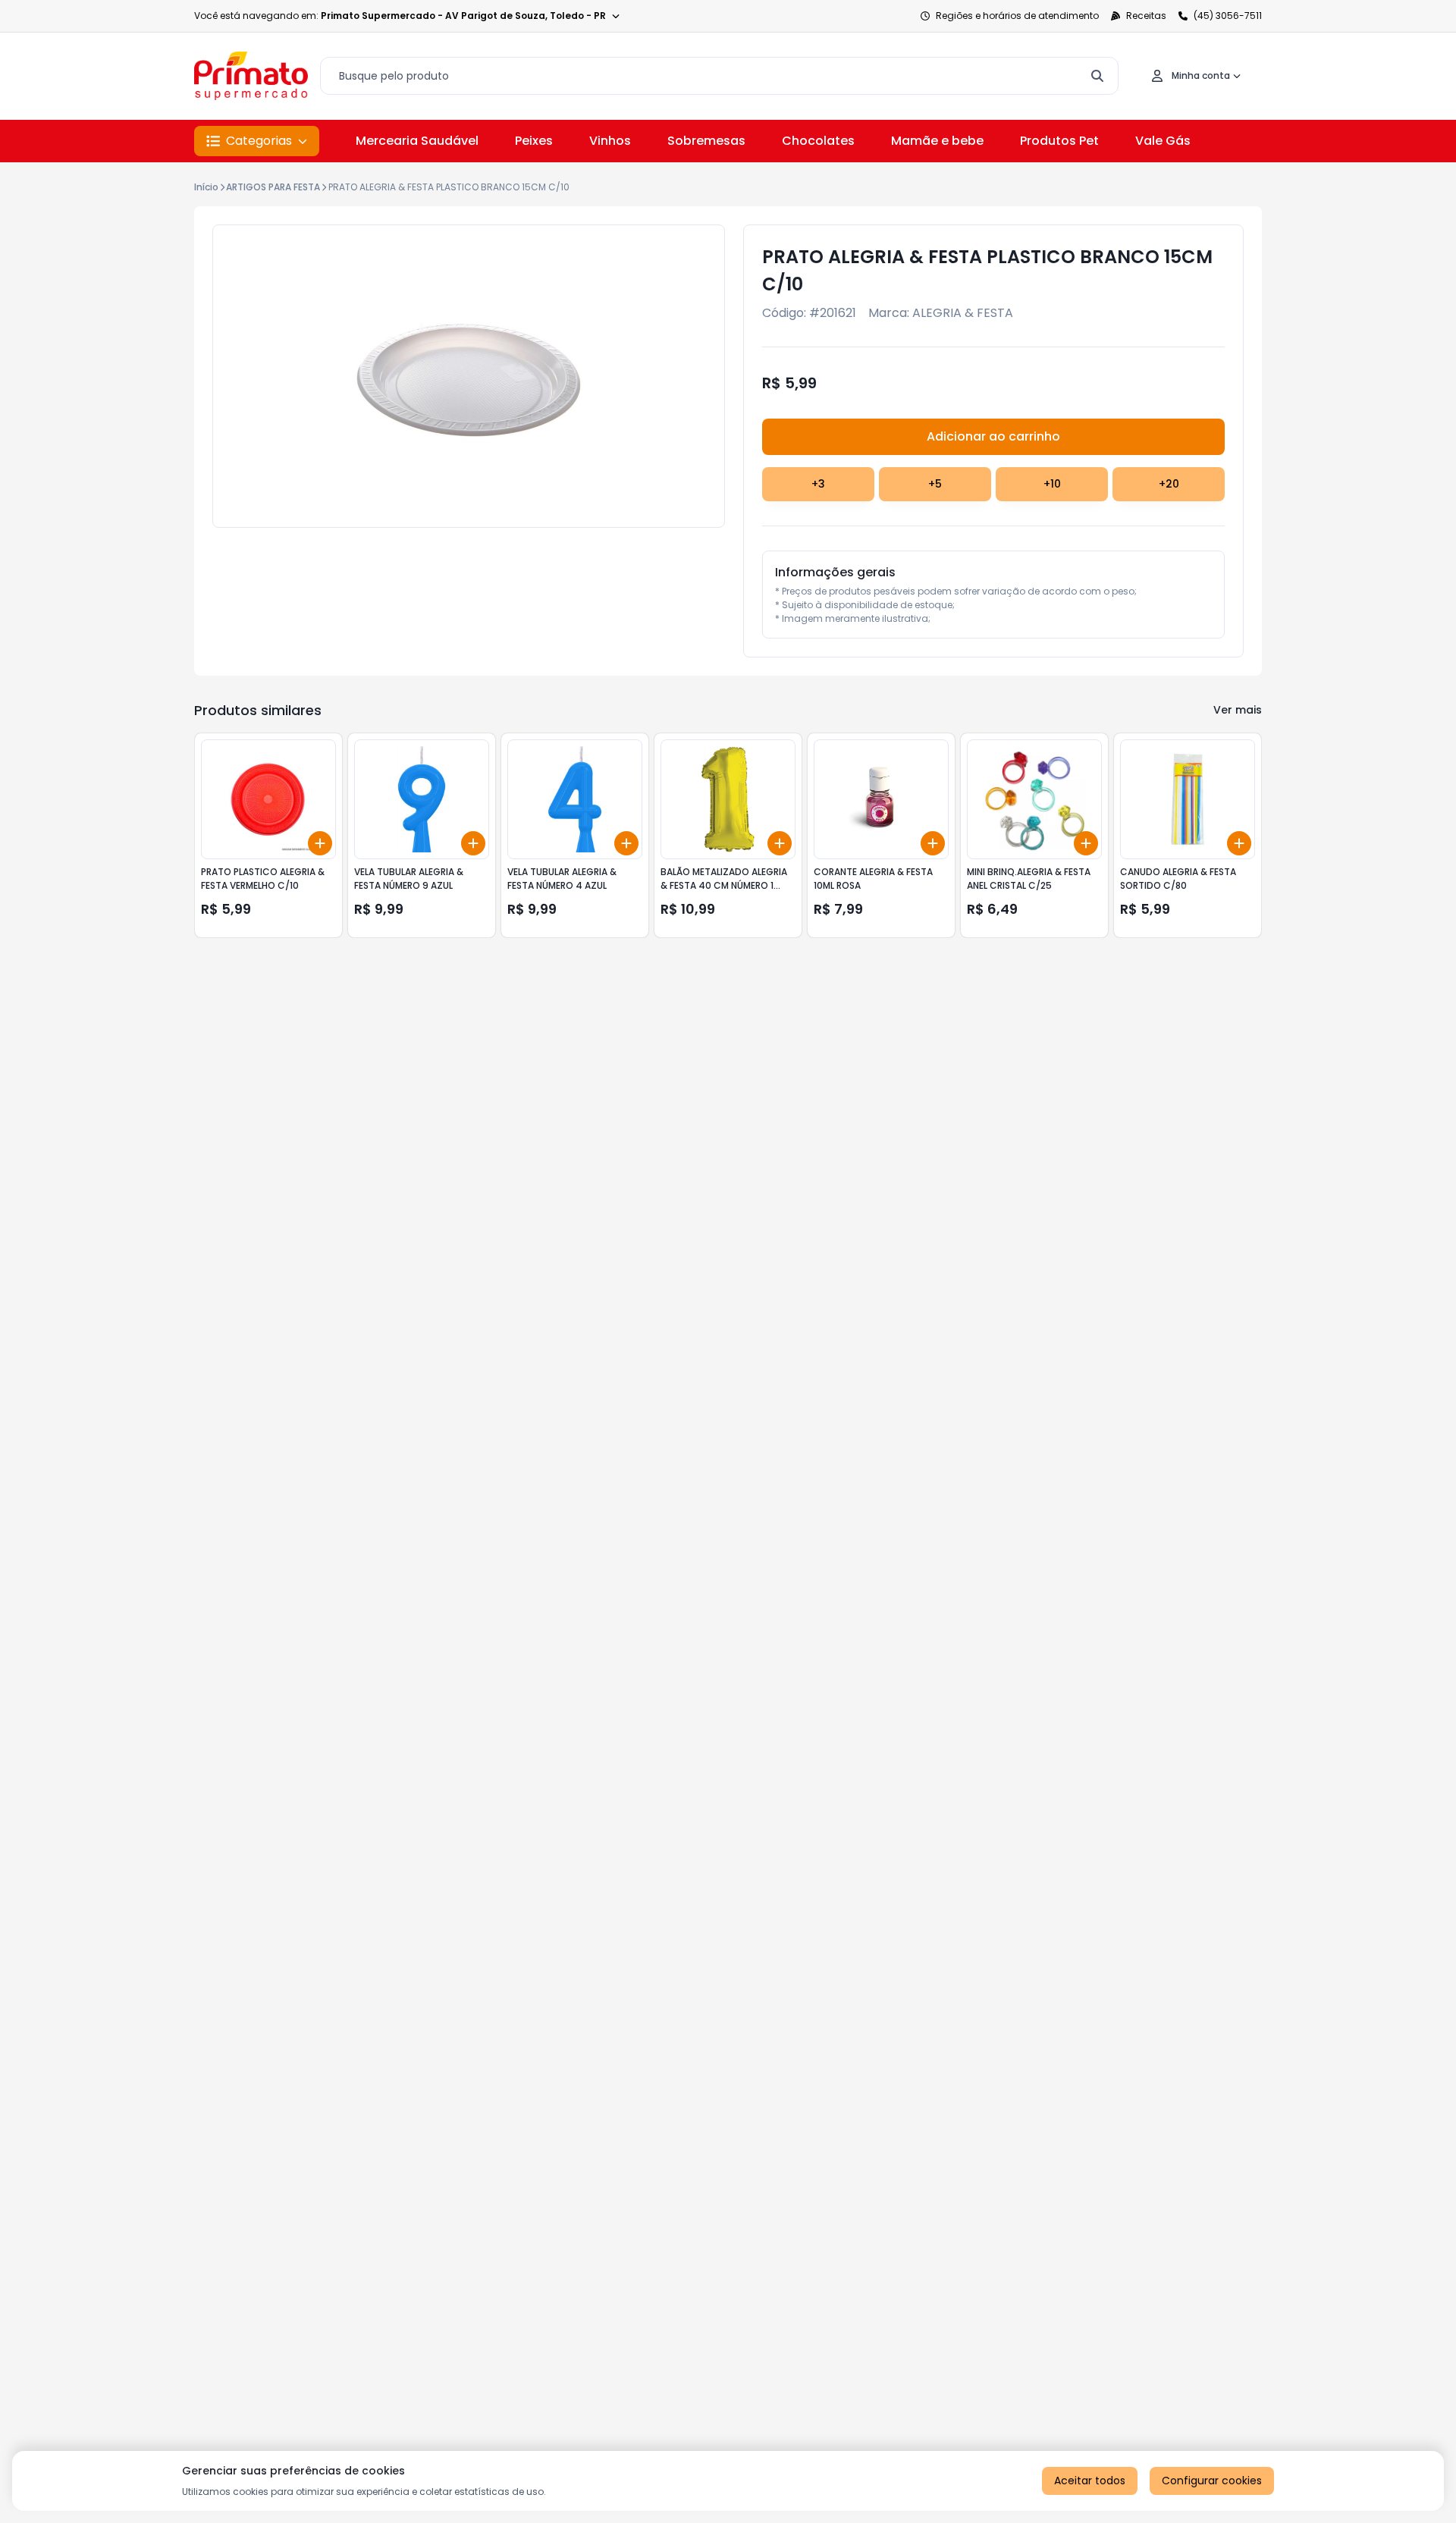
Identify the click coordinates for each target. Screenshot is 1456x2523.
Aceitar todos (1090, 2481)
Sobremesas (706, 141)
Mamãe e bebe (937, 141)
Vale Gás (1163, 141)
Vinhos (610, 141)
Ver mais (1238, 710)
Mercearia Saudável (417, 141)
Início (206, 187)
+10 (1052, 484)
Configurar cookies (1212, 2481)
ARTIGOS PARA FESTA (273, 187)
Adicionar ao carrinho (993, 436)
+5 (935, 484)
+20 (1169, 484)
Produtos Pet (1059, 141)
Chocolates (818, 141)
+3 (818, 484)
